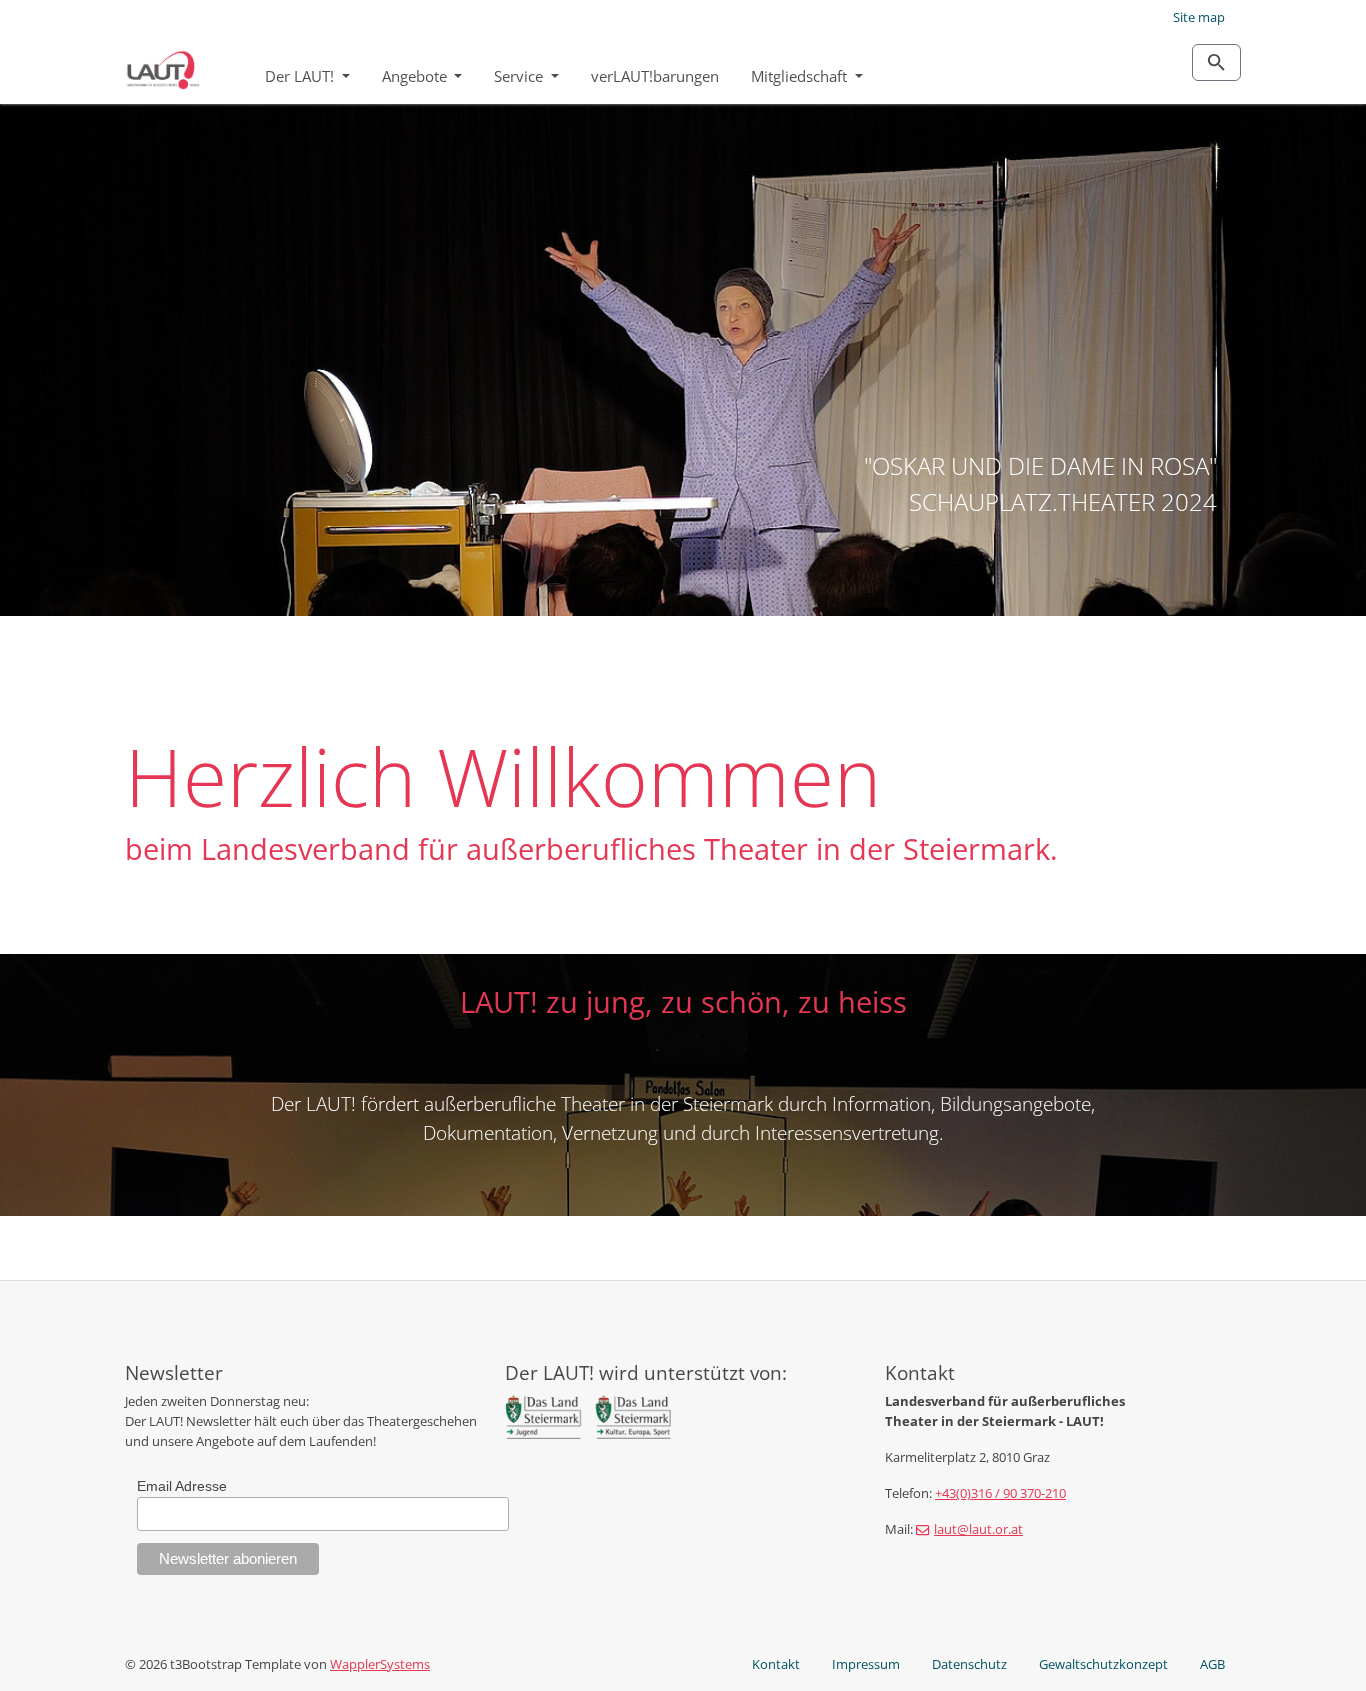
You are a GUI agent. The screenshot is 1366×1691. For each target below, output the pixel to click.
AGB (1212, 1664)
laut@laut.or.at (978, 1529)
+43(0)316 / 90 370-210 (1000, 1493)
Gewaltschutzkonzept (1103, 1664)
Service (520, 76)
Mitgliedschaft (801, 76)
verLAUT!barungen (655, 76)
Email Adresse (182, 1486)
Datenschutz (969, 1664)
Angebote (416, 76)
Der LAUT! (301, 76)
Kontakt (776, 1664)
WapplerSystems (380, 1664)
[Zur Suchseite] (1216, 62)
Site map (1199, 17)
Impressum (866, 1664)
